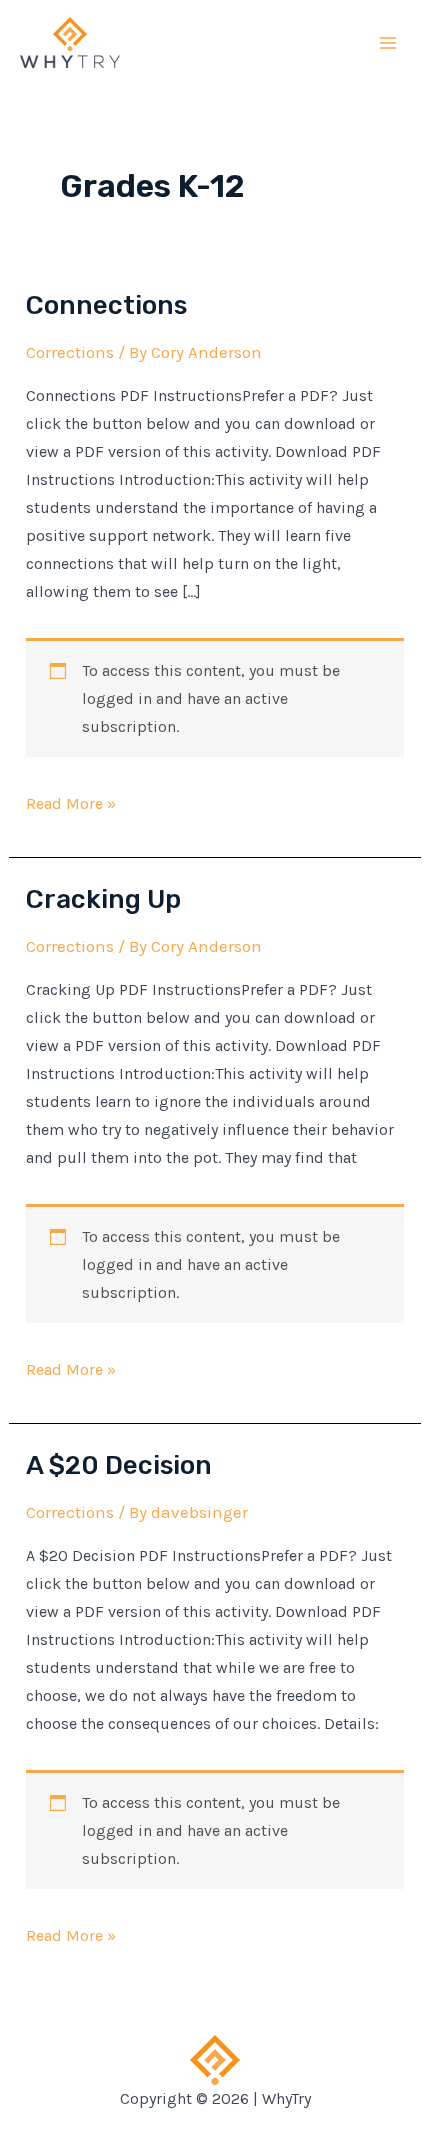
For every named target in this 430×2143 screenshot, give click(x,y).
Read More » (71, 803)
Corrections (70, 352)
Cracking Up (103, 899)
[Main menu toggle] (388, 43)
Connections (106, 305)
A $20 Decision (119, 1465)
